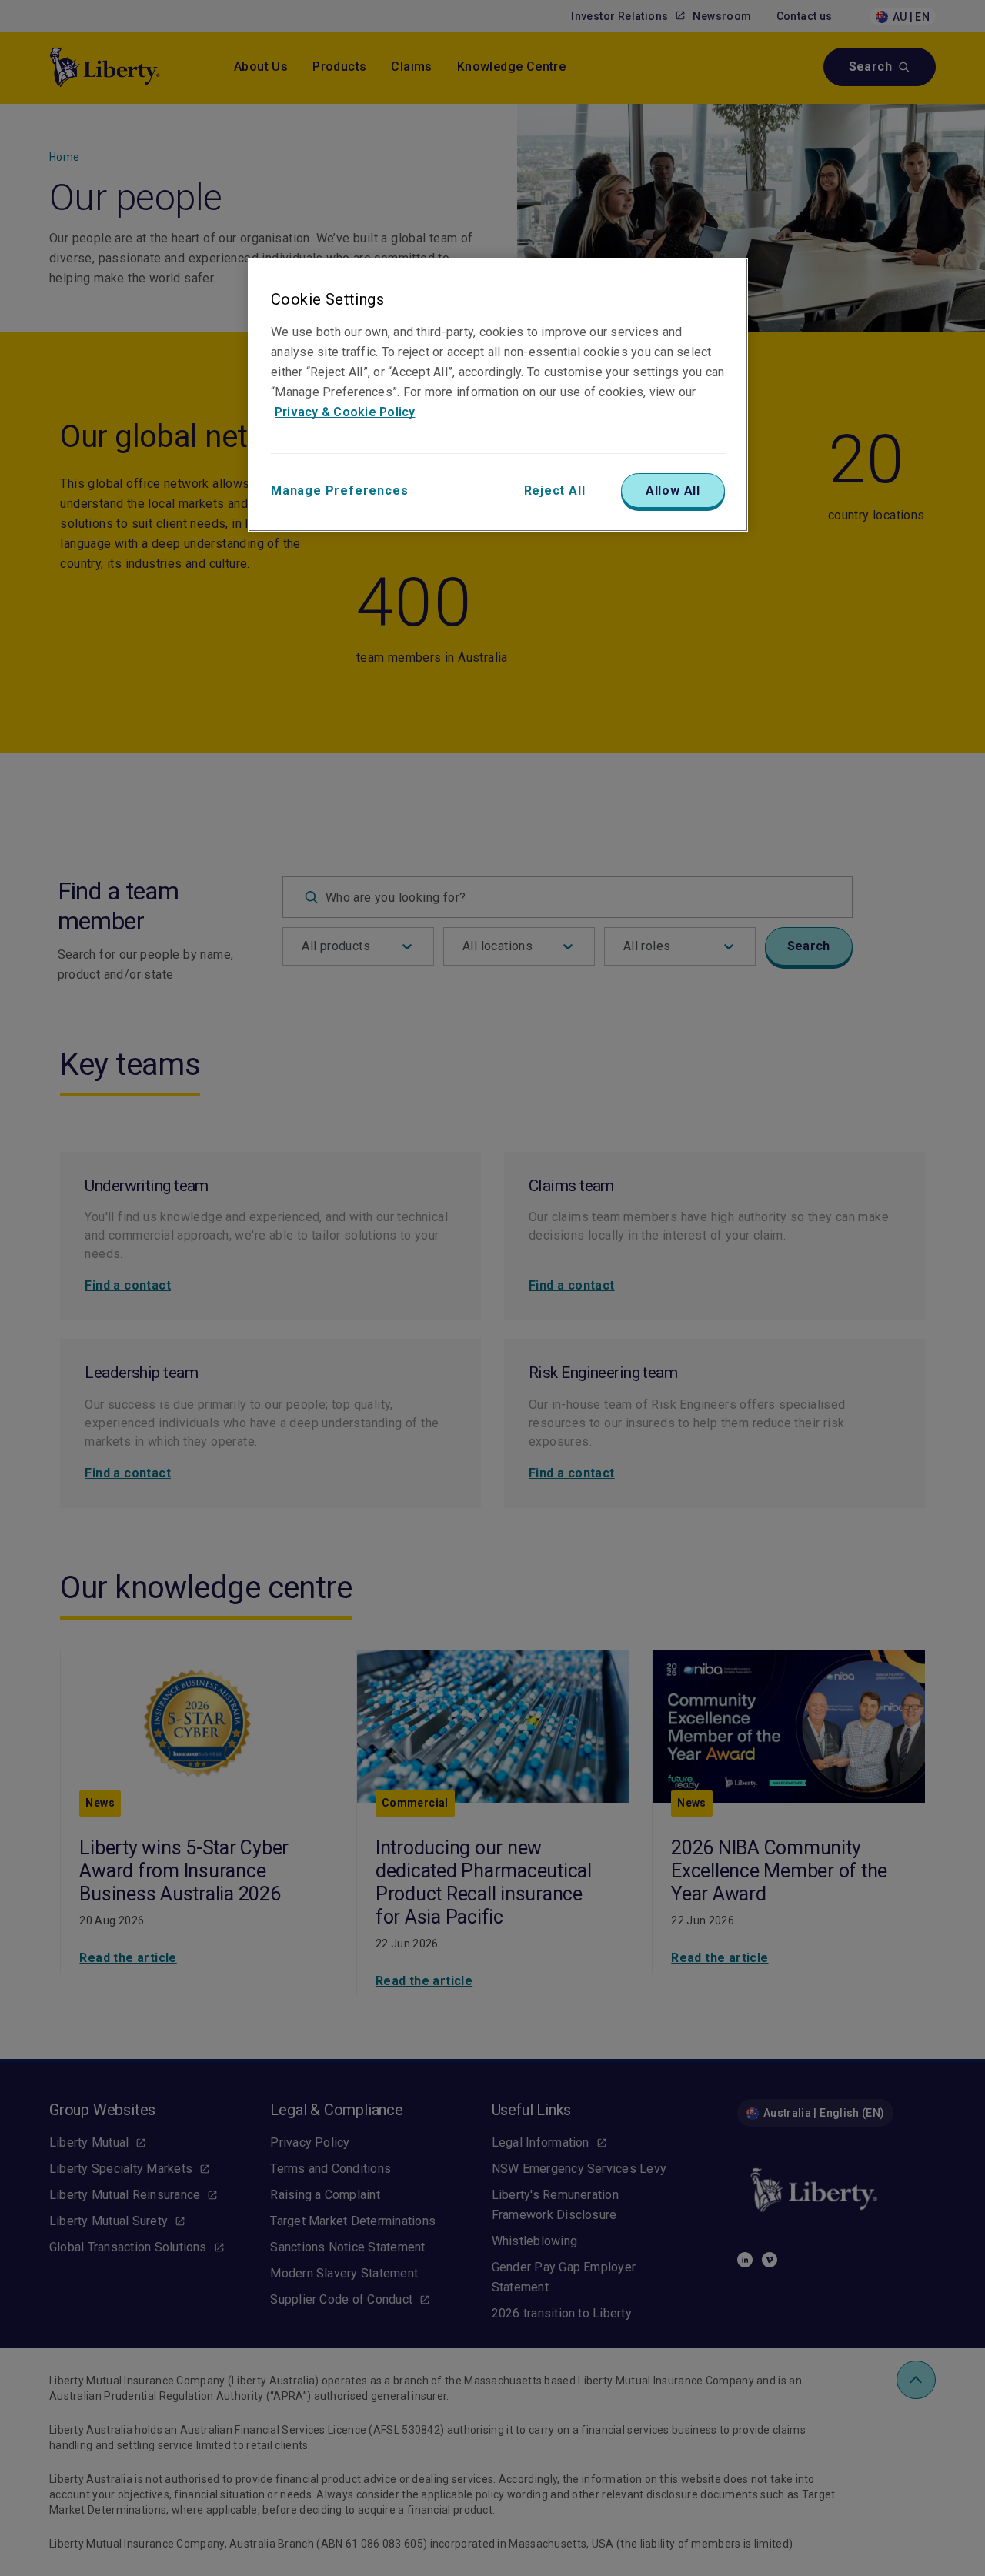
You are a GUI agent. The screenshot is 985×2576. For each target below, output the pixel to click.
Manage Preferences (339, 491)
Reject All (555, 491)
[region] (498, 395)
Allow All (673, 491)
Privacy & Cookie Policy (345, 412)
